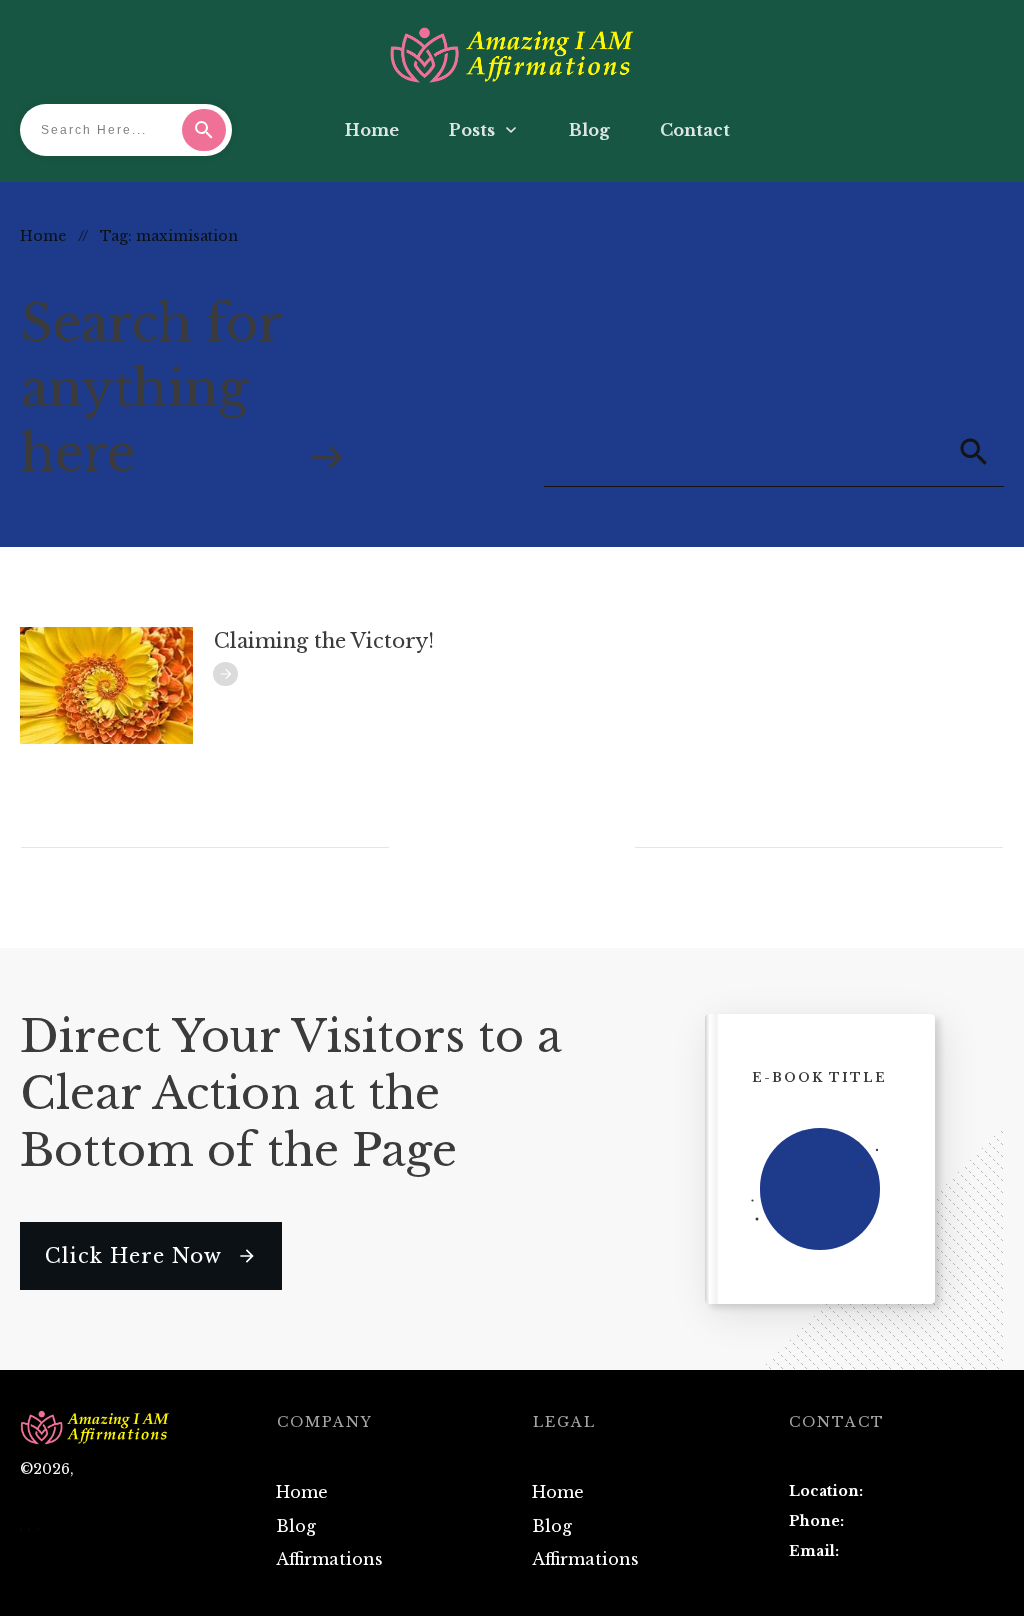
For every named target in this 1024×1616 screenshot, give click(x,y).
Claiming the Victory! (324, 641)
